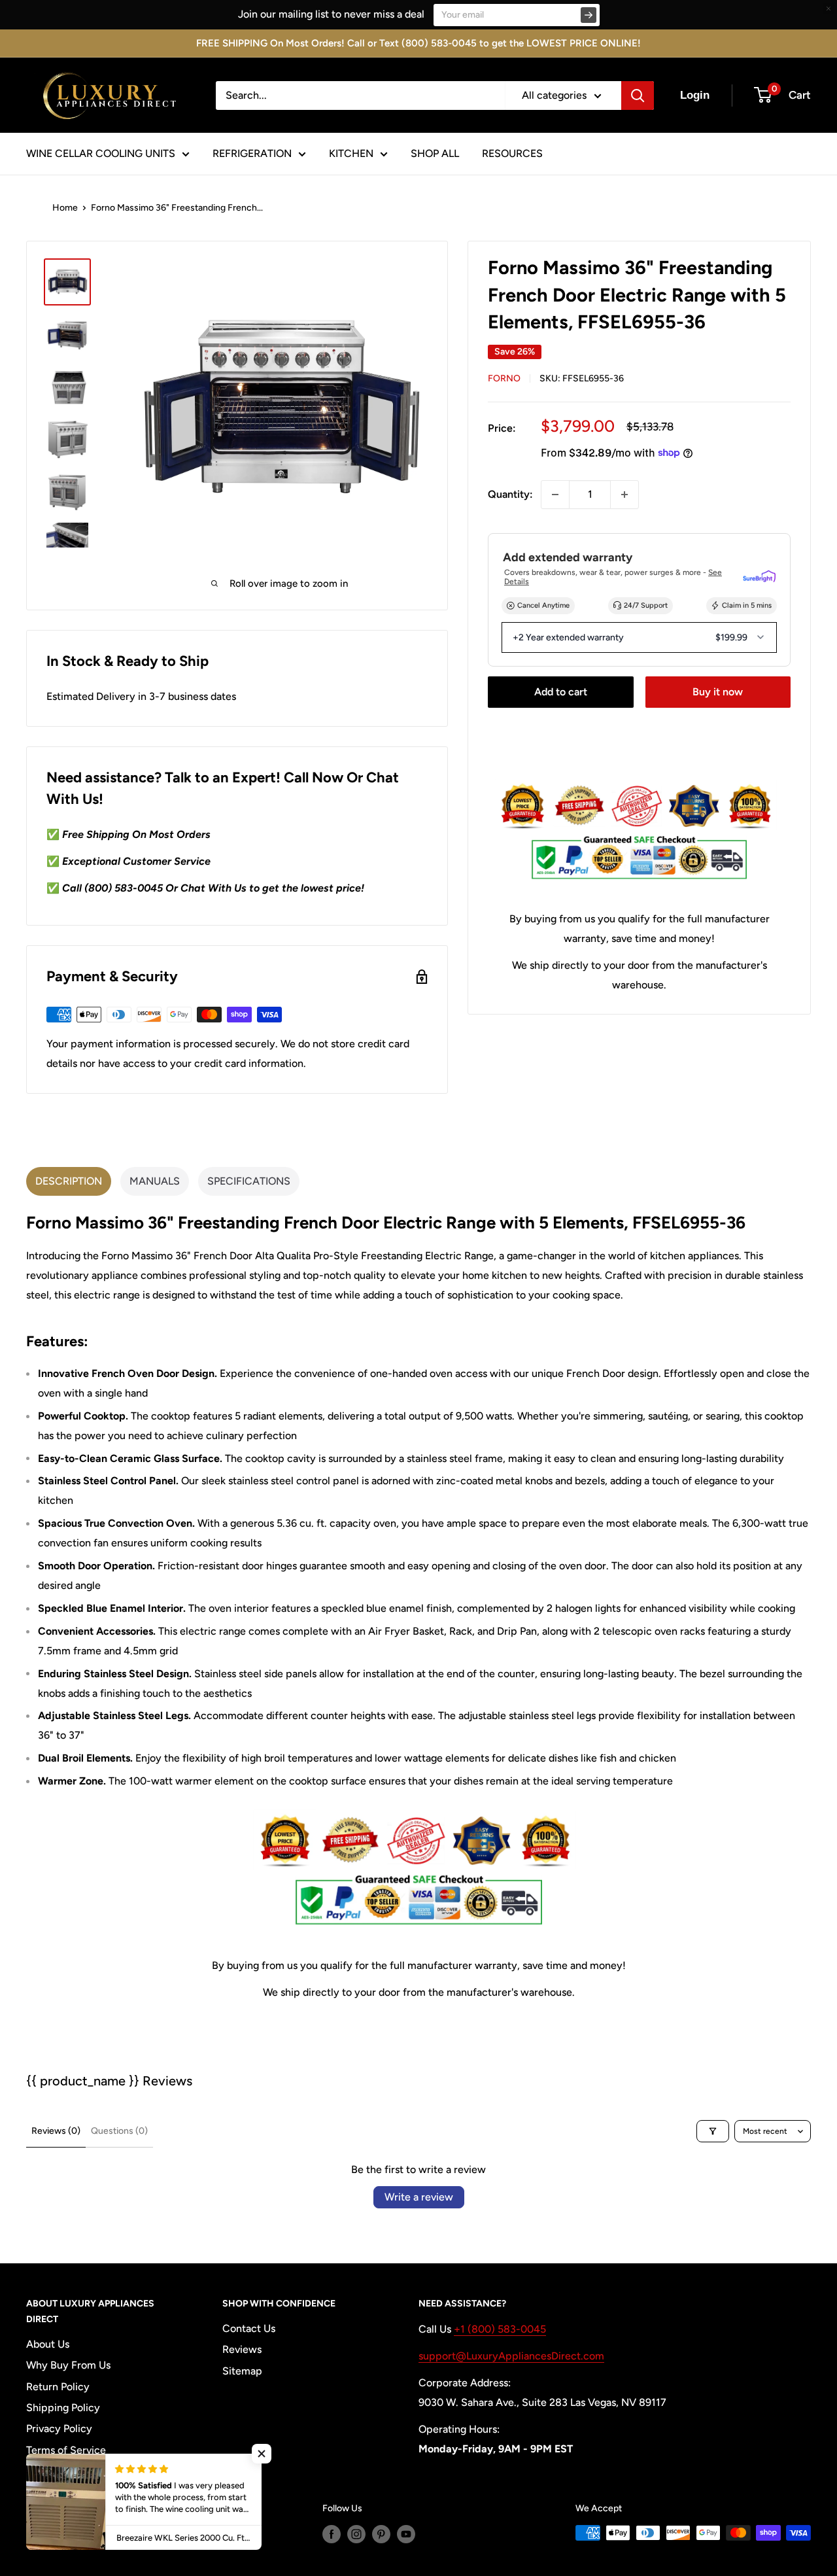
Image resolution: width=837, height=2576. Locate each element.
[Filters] (713, 2131)
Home (65, 208)
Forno (504, 378)
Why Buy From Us (68, 2365)
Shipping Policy (63, 2408)
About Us (48, 2344)
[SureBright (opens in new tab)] (759, 577)
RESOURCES (512, 153)
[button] (262, 2454)
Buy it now (718, 692)
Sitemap (242, 2371)
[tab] (69, 1181)
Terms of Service (66, 2450)
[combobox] (360, 96)
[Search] (638, 96)
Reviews (242, 2349)
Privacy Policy (59, 2428)
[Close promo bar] (828, 9)
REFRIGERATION (252, 153)
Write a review (419, 2197)
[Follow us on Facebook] (332, 2534)
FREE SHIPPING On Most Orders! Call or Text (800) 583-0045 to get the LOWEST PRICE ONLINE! (418, 43)
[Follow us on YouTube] (406, 2534)
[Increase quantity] (624, 495)
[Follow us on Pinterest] (381, 2534)
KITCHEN (351, 153)
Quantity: (510, 494)
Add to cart (561, 692)
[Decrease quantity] (555, 495)
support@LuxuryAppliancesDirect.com (511, 2356)
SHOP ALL (435, 153)
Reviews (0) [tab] (56, 2131)
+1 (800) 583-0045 (500, 2329)
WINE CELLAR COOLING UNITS (101, 153)
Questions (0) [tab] (119, 2131)
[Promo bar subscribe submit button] (589, 15)
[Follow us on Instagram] (356, 2534)
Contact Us (249, 2328)
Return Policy (58, 2387)
